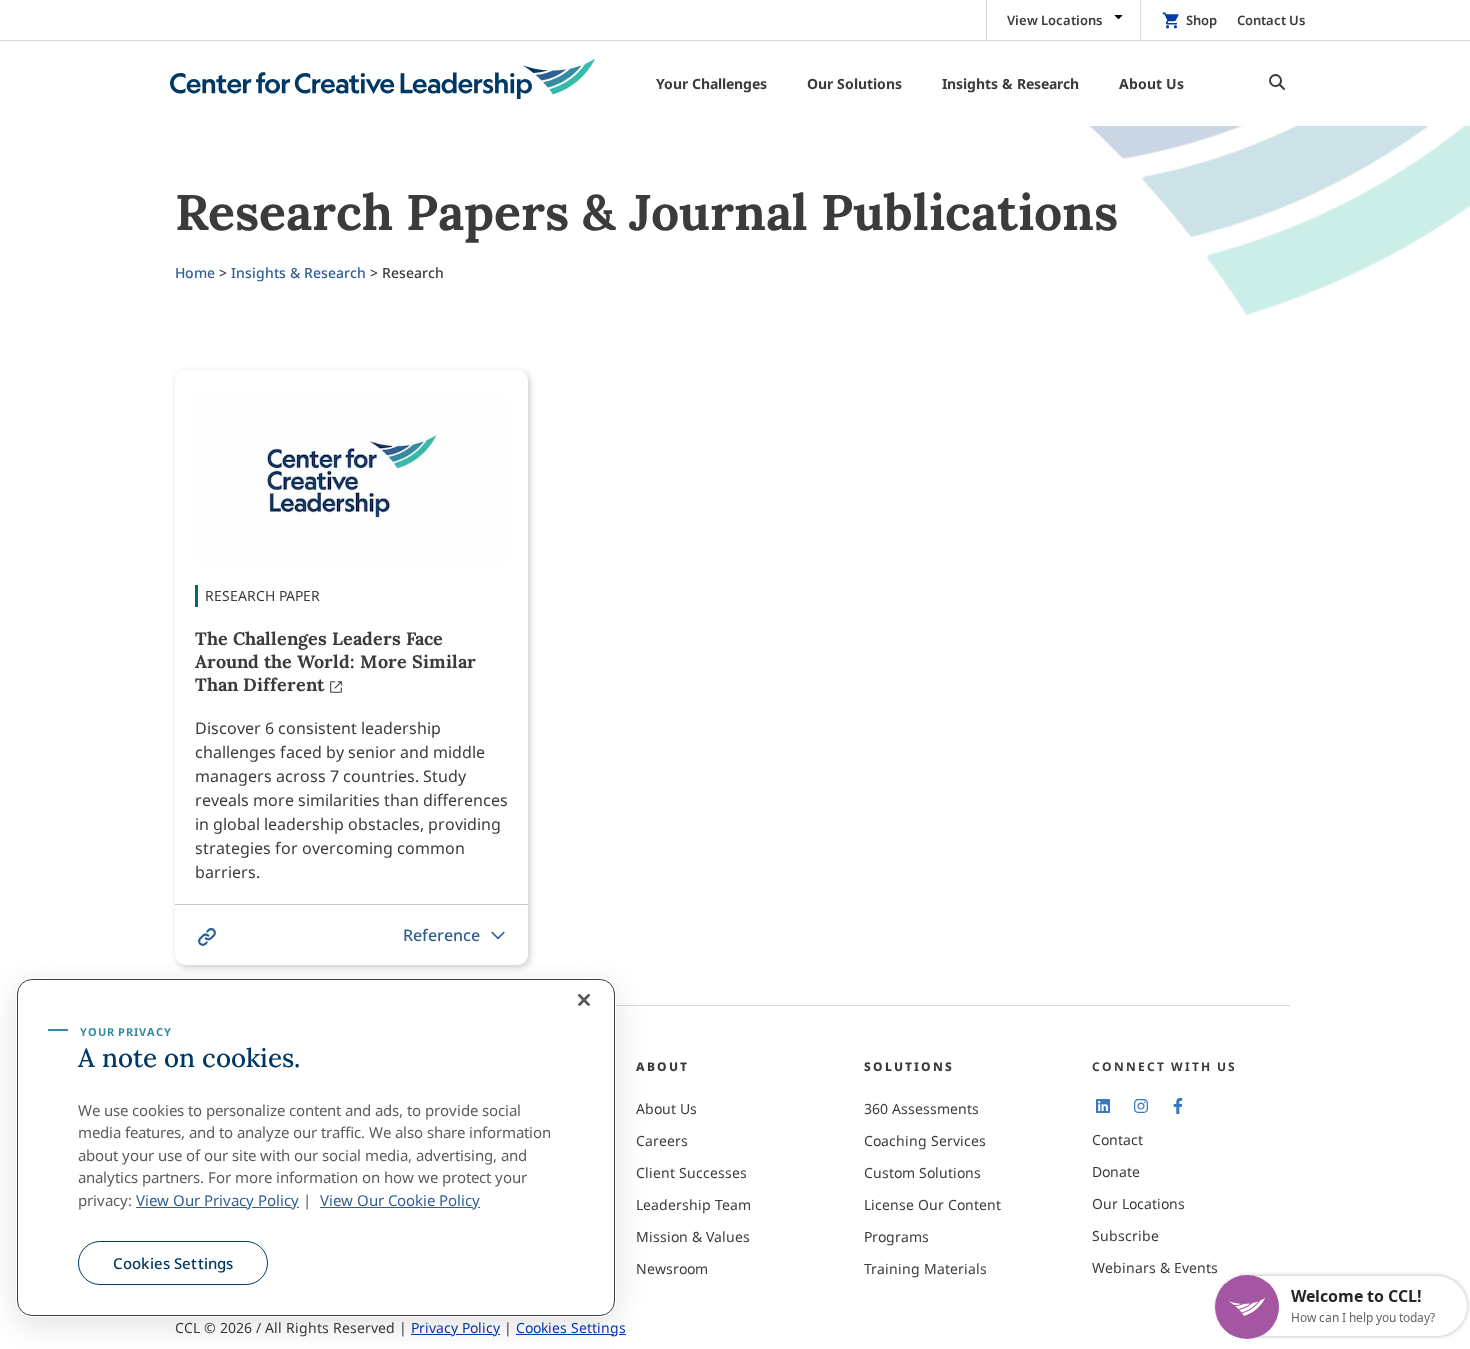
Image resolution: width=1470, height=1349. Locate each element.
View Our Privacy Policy (217, 1200)
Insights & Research (298, 272)
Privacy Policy (455, 1327)
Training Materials (925, 1268)
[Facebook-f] (1178, 1105)
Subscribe (1125, 1235)
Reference (441, 935)
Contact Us (1271, 20)
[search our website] (1272, 83)
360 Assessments (921, 1108)
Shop (1201, 20)
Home (195, 272)
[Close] (584, 1000)
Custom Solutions (922, 1172)
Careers (662, 1140)
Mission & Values (693, 1236)
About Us (666, 1108)
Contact (1117, 1139)
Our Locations (1138, 1203)
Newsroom (672, 1268)
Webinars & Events (1155, 1267)
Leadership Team (693, 1204)
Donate (1116, 1171)
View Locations (1054, 20)
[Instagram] (1140, 1105)
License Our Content (932, 1204)
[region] (316, 1148)
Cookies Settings (173, 1263)
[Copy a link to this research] (207, 937)
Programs (896, 1236)
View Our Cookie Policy (400, 1200)
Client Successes (691, 1172)
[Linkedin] (1103, 1105)
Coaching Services (925, 1140)
